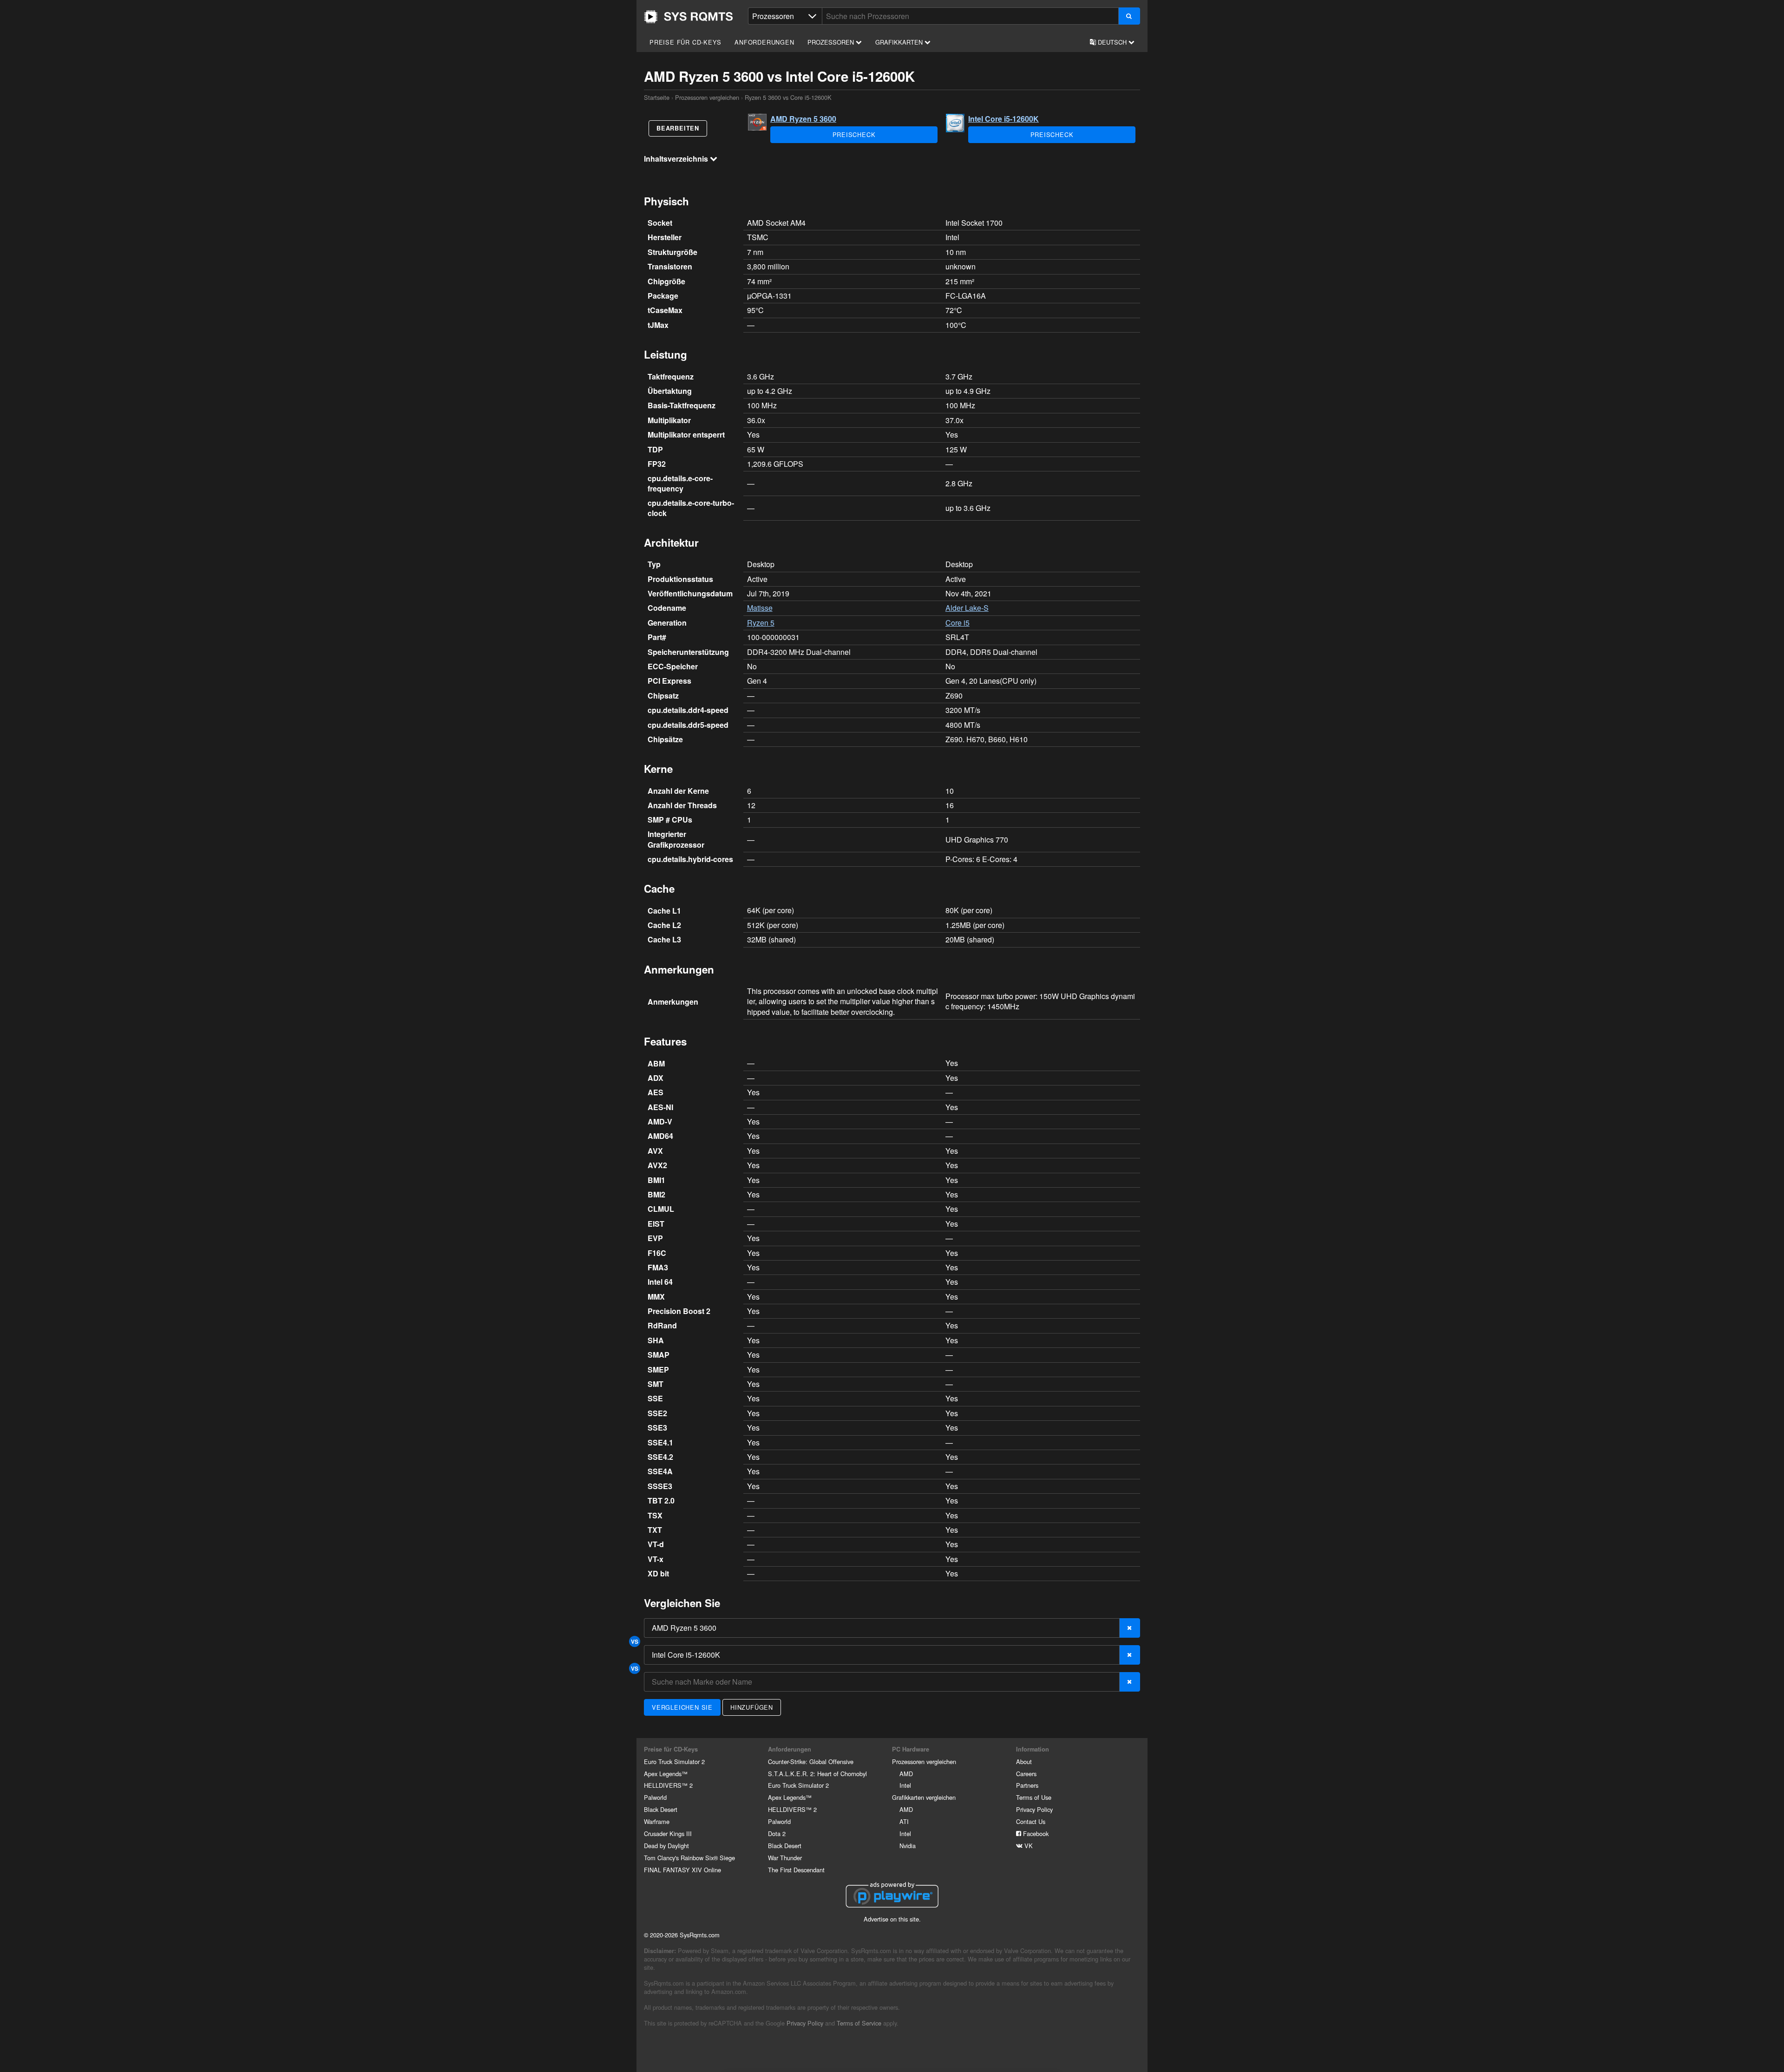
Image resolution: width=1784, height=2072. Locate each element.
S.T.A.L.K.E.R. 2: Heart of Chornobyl (817, 1774)
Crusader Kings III (668, 1833)
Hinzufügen (752, 1707)
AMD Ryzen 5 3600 (803, 119)
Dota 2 (777, 1833)
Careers (1026, 1774)
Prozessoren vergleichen (707, 97)
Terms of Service (859, 2023)
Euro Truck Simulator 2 (674, 1762)
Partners (1027, 1785)
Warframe (657, 1821)
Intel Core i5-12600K (1003, 119)
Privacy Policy (1034, 1809)
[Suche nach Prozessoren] (1129, 16)
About (1024, 1762)
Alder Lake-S (967, 608)
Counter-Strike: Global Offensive (811, 1762)
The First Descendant (796, 1870)
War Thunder (785, 1858)
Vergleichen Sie (682, 1707)
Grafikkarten (900, 42)
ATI (904, 1821)
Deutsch (1112, 42)
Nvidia (908, 1846)
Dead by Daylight (666, 1846)
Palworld (655, 1797)
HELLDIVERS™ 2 (668, 1785)
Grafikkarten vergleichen (924, 1797)
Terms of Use (1034, 1797)
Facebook (1035, 1833)
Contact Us (1031, 1821)
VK (1028, 1846)
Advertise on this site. (892, 1919)
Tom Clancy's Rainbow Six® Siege (689, 1858)
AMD (906, 1774)
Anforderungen (764, 42)
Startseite (689, 17)
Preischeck (854, 134)
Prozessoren (832, 42)
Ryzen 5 (761, 623)
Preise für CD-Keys (685, 42)
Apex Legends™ (666, 1774)
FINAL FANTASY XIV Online (682, 1870)
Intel (905, 1785)
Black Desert (661, 1809)
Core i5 (958, 623)
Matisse (760, 608)
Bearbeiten (678, 128)
